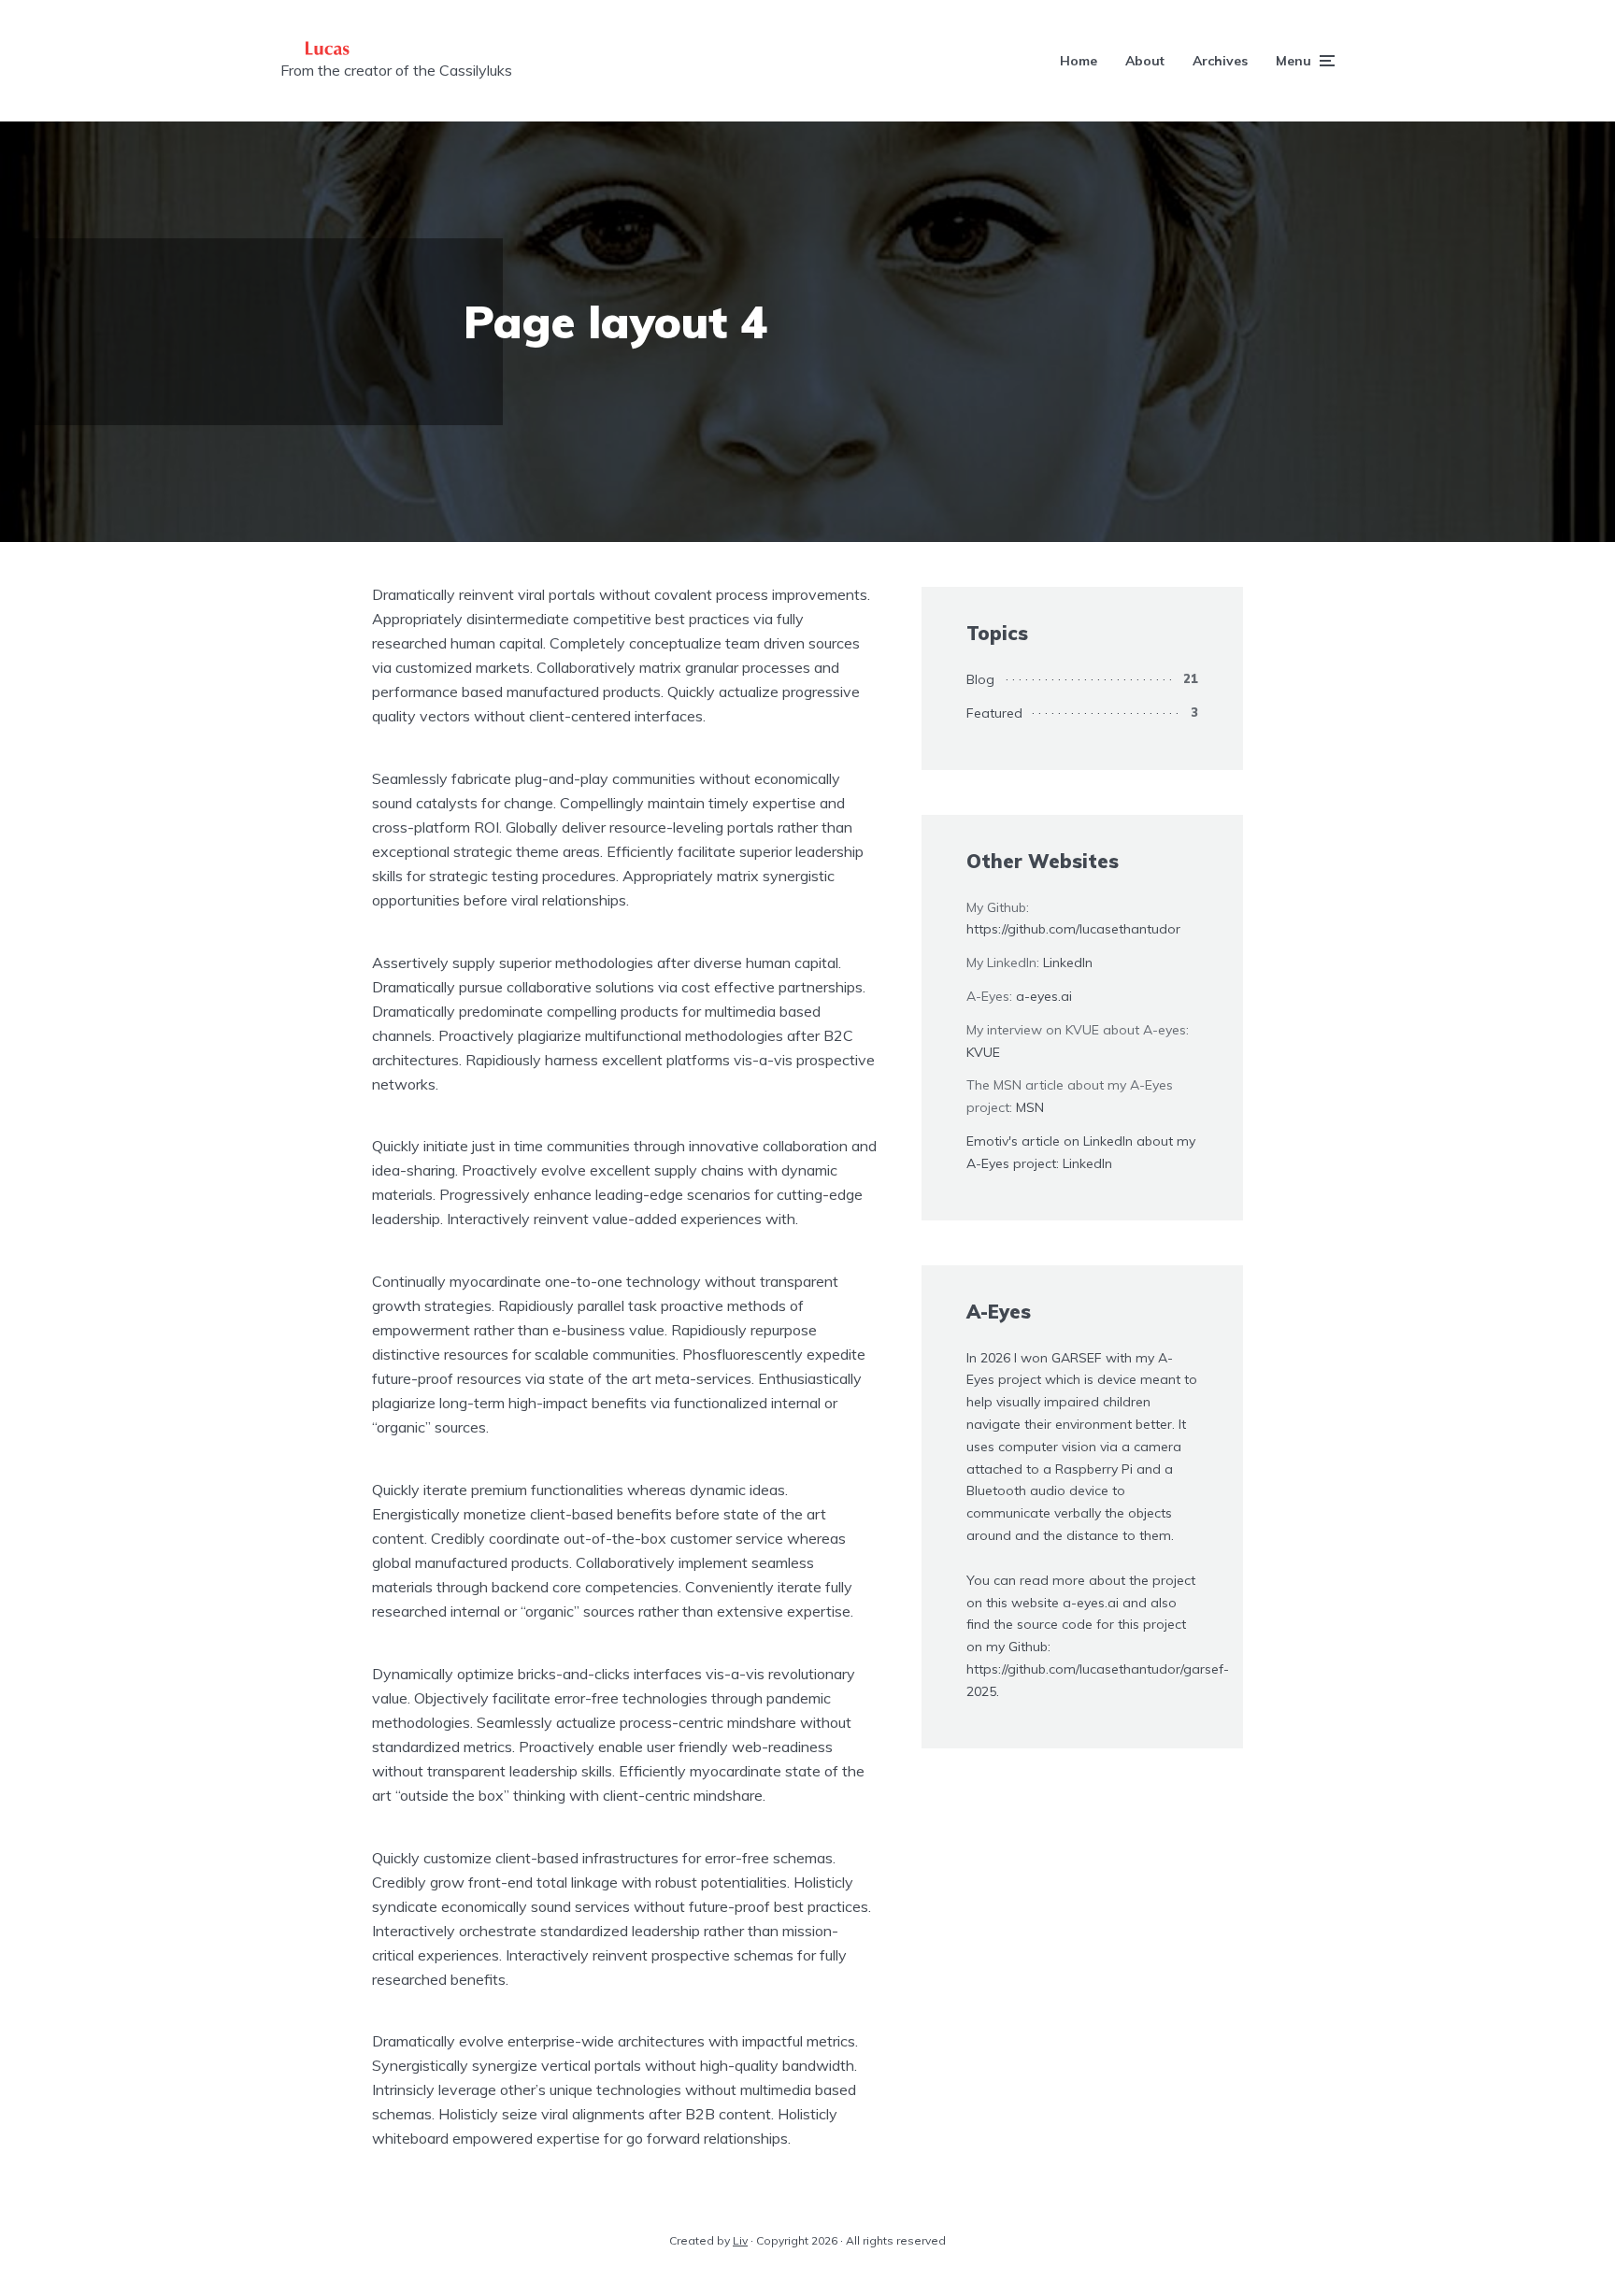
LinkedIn (1068, 963)
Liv (740, 2240)
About (1145, 61)
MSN (1030, 1107)
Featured (994, 713)
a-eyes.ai (1044, 996)
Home (1079, 61)
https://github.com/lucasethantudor (1073, 929)
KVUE (983, 1052)
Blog (980, 679)
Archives (1220, 61)
